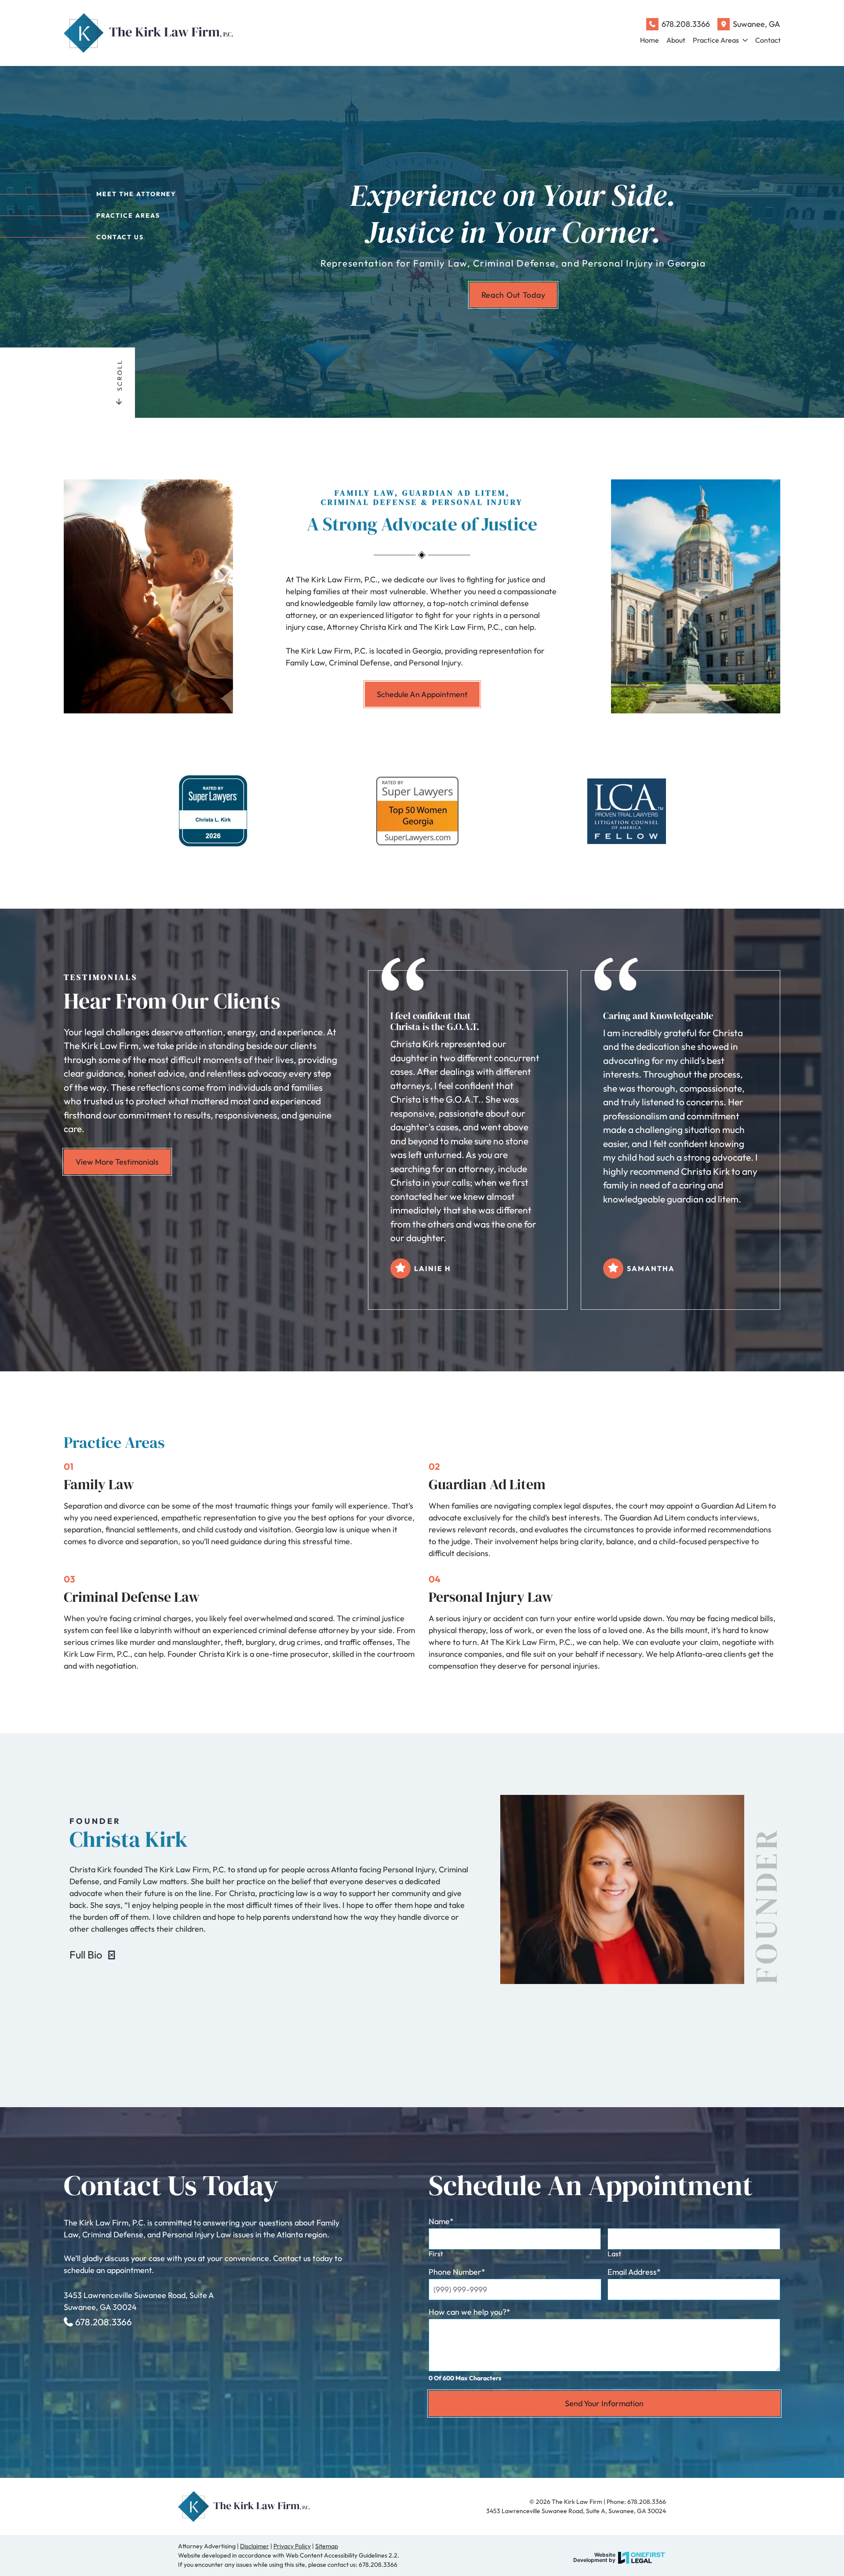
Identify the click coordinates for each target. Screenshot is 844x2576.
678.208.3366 (686, 24)
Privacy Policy (292, 2546)
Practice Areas (716, 40)
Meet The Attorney (136, 194)
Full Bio (87, 1955)
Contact (768, 40)
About (676, 40)
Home (649, 40)
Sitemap (327, 2546)
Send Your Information (604, 2403)
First (436, 2254)
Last (614, 2254)
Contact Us (120, 237)
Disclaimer (255, 2546)
